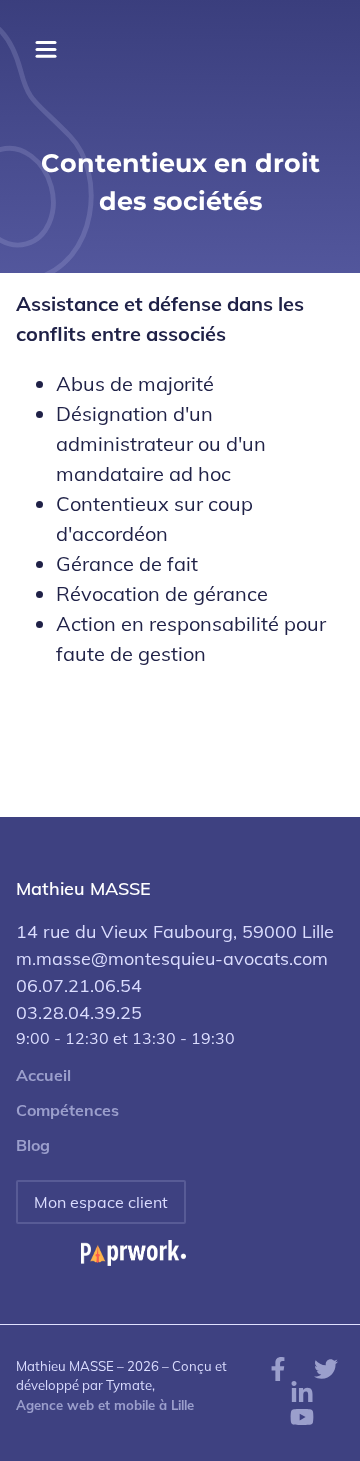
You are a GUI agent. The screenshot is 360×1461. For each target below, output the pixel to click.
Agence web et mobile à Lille (105, 1405)
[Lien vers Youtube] (302, 1415)
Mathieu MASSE (83, 888)
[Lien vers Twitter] (326, 1367)
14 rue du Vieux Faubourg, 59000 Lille (175, 931)
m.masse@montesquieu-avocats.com (172, 958)
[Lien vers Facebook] (278, 1367)
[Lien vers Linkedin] (302, 1391)
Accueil (43, 1075)
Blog (33, 1145)
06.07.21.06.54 (79, 985)
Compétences (67, 1110)
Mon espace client (101, 1202)
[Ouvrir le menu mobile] (46, 51)
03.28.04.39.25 (79, 1012)
